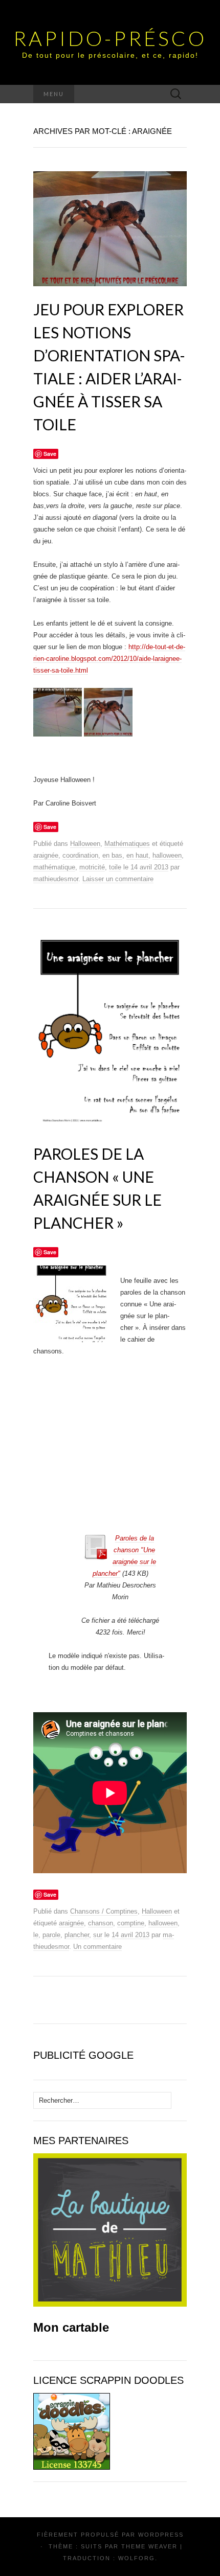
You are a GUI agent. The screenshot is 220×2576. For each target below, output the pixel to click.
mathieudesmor (56, 879)
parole (51, 1935)
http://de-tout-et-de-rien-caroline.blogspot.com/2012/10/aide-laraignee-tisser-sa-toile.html (109, 659)
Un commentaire (97, 1947)
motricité (92, 867)
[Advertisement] (145, 1502)
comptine (131, 1923)
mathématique (54, 867)
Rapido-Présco (110, 38)
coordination (80, 855)
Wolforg (137, 2558)
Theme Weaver (149, 2546)
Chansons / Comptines (104, 1911)
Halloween (85, 844)
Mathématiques (127, 844)
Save (50, 1252)
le (36, 1935)
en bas (112, 855)
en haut (137, 855)
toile (115, 867)
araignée (46, 855)
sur (98, 1935)
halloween (167, 855)
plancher (77, 1935)
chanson (101, 1923)
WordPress (161, 2535)
